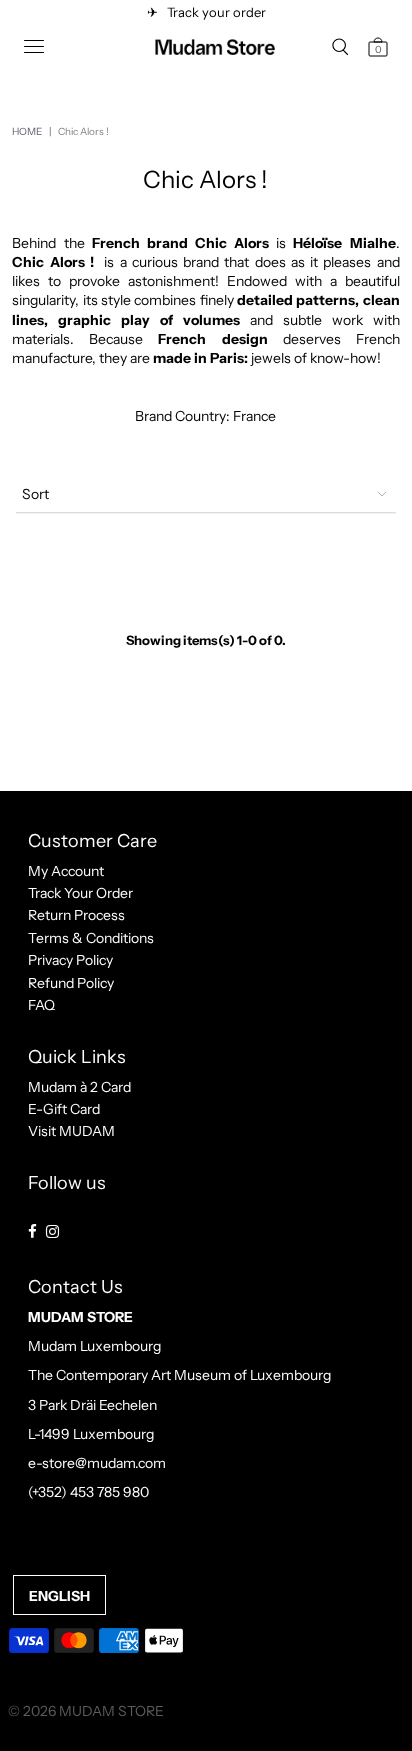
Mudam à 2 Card (79, 1087)
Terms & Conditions (91, 938)
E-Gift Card (64, 1109)
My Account (66, 871)
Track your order (213, 12)
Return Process (76, 915)
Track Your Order (80, 893)
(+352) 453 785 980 (88, 1492)
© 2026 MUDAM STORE (86, 1711)
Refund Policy (71, 983)
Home (27, 131)
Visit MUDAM (71, 1131)
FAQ (41, 1005)
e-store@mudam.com (97, 1463)
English (59, 1596)
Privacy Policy (70, 960)
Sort (35, 494)
